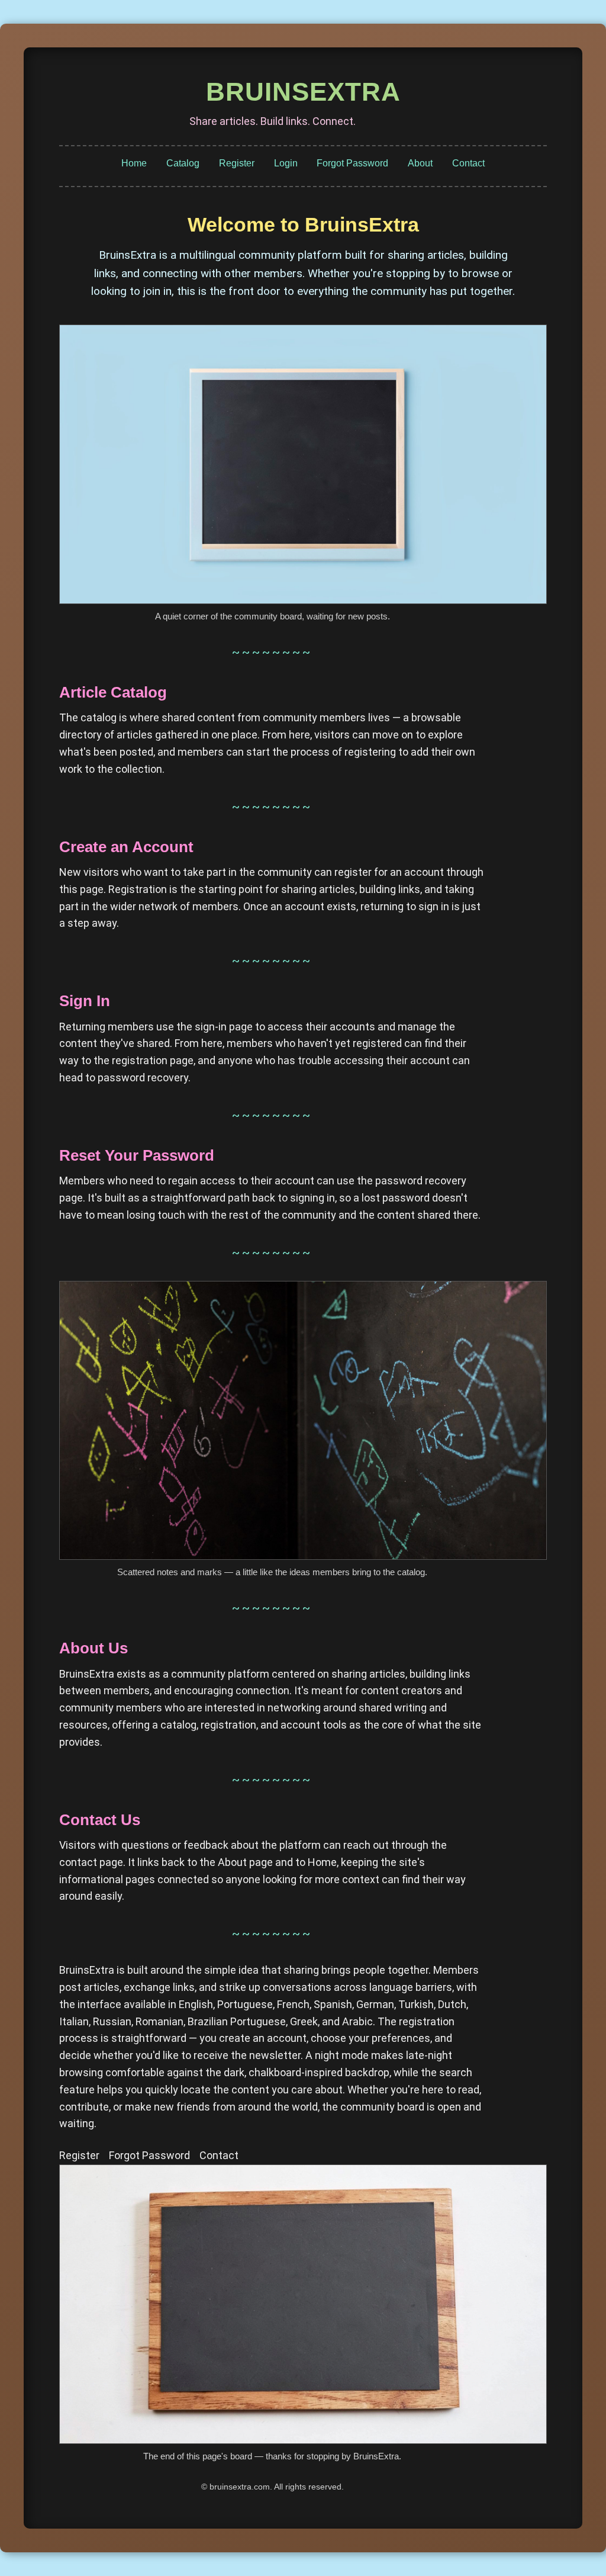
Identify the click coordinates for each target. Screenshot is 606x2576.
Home (134, 163)
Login (286, 163)
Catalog (183, 163)
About (420, 163)
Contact (468, 163)
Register (237, 163)
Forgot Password (352, 163)
